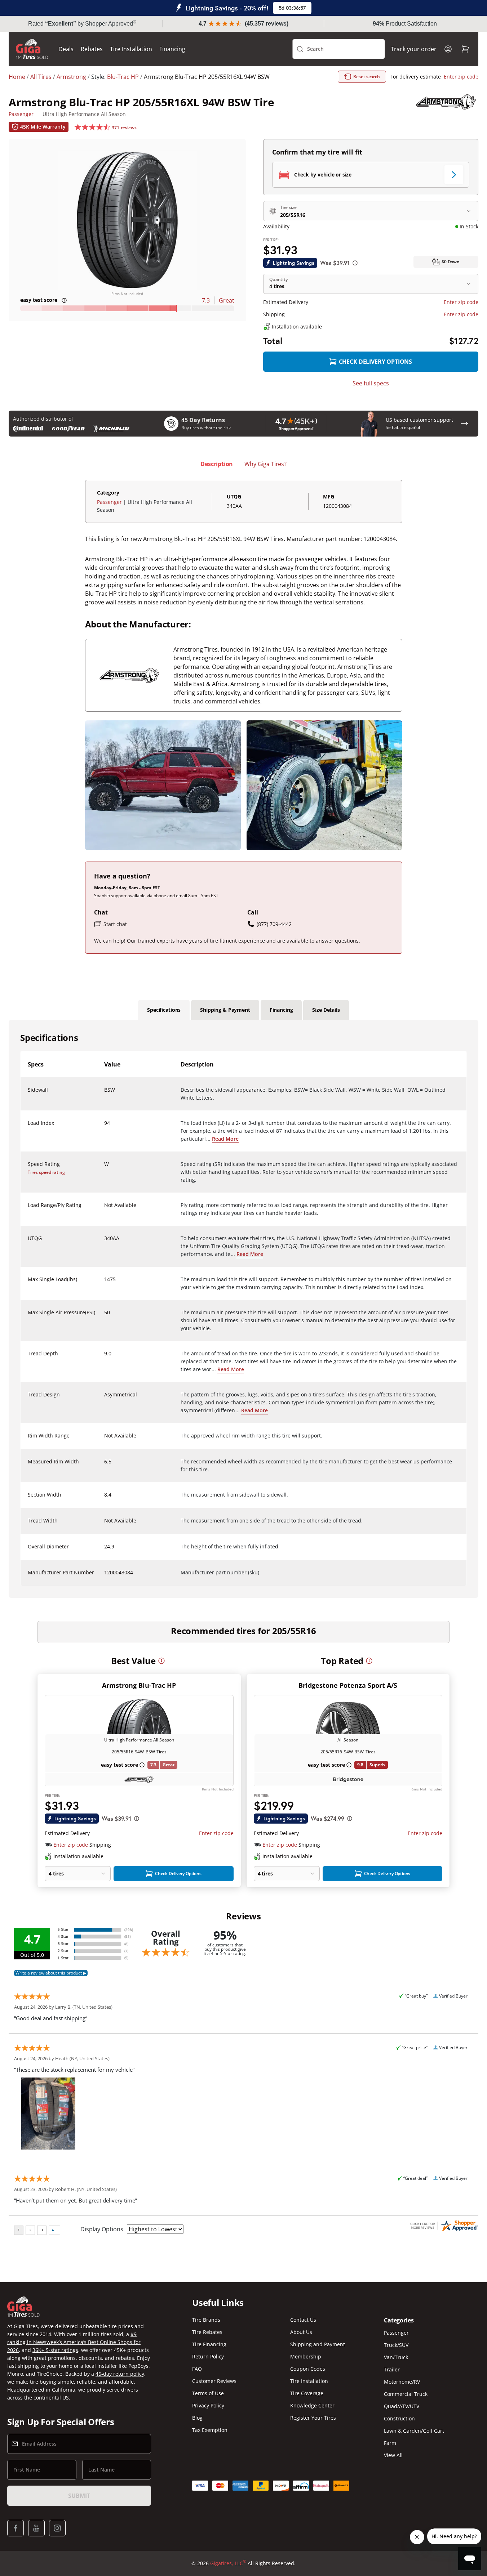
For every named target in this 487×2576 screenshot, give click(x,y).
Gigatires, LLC (228, 2563)
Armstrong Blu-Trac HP (139, 1685)
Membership (306, 2356)
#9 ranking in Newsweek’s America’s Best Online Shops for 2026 (74, 2342)
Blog (197, 2418)
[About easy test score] (64, 300)
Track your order (414, 49)
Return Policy (208, 2356)
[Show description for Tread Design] (105, 1399)
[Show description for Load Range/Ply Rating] (105, 1209)
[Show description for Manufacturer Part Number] (105, 1577)
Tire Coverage (307, 2393)
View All (393, 2455)
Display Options (102, 2229)
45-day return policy (120, 2374)
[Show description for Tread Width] (105, 1525)
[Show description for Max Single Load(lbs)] (105, 1284)
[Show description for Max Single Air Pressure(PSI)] (105, 1317)
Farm (390, 2443)
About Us (301, 2332)
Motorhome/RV (402, 2382)
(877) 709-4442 (274, 924)
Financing (172, 49)
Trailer (392, 2369)
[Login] (448, 49)
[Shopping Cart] (465, 49)
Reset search (367, 77)
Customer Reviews (214, 2381)
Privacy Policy (208, 2405)
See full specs (371, 383)
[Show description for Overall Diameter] (105, 1551)
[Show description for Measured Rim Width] (105, 1466)
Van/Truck (396, 2357)
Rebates (92, 49)
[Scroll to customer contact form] (464, 424)
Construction (399, 2418)
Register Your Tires (313, 2418)
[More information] (161, 1661)
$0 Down (451, 262)
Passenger (21, 114)
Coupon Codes (308, 2369)
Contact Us (303, 2320)
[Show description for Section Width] (105, 1499)
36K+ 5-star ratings (55, 2350)
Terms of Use (208, 2393)
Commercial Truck (406, 2394)
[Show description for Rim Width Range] (105, 1440)
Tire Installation (131, 49)
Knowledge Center (312, 2405)
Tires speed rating (46, 1172)
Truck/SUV (396, 2345)
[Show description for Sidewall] (105, 1094)
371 (124, 128)
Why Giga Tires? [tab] (265, 464)
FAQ (197, 2369)
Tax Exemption (210, 2430)
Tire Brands (206, 2320)
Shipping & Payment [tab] (225, 1010)
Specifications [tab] (164, 1010)
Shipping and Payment (318, 2344)
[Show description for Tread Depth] (105, 1358)
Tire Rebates (207, 2332)
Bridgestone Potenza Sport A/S (348, 1685)
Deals (66, 49)
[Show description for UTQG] (105, 1243)
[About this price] (355, 263)
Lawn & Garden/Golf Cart (414, 2431)
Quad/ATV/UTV (402, 2406)
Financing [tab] (281, 1010)
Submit (79, 2496)
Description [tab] (217, 464)
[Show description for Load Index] (105, 1127)
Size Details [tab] (326, 1010)
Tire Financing (209, 2344)
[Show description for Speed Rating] (105, 1168)
